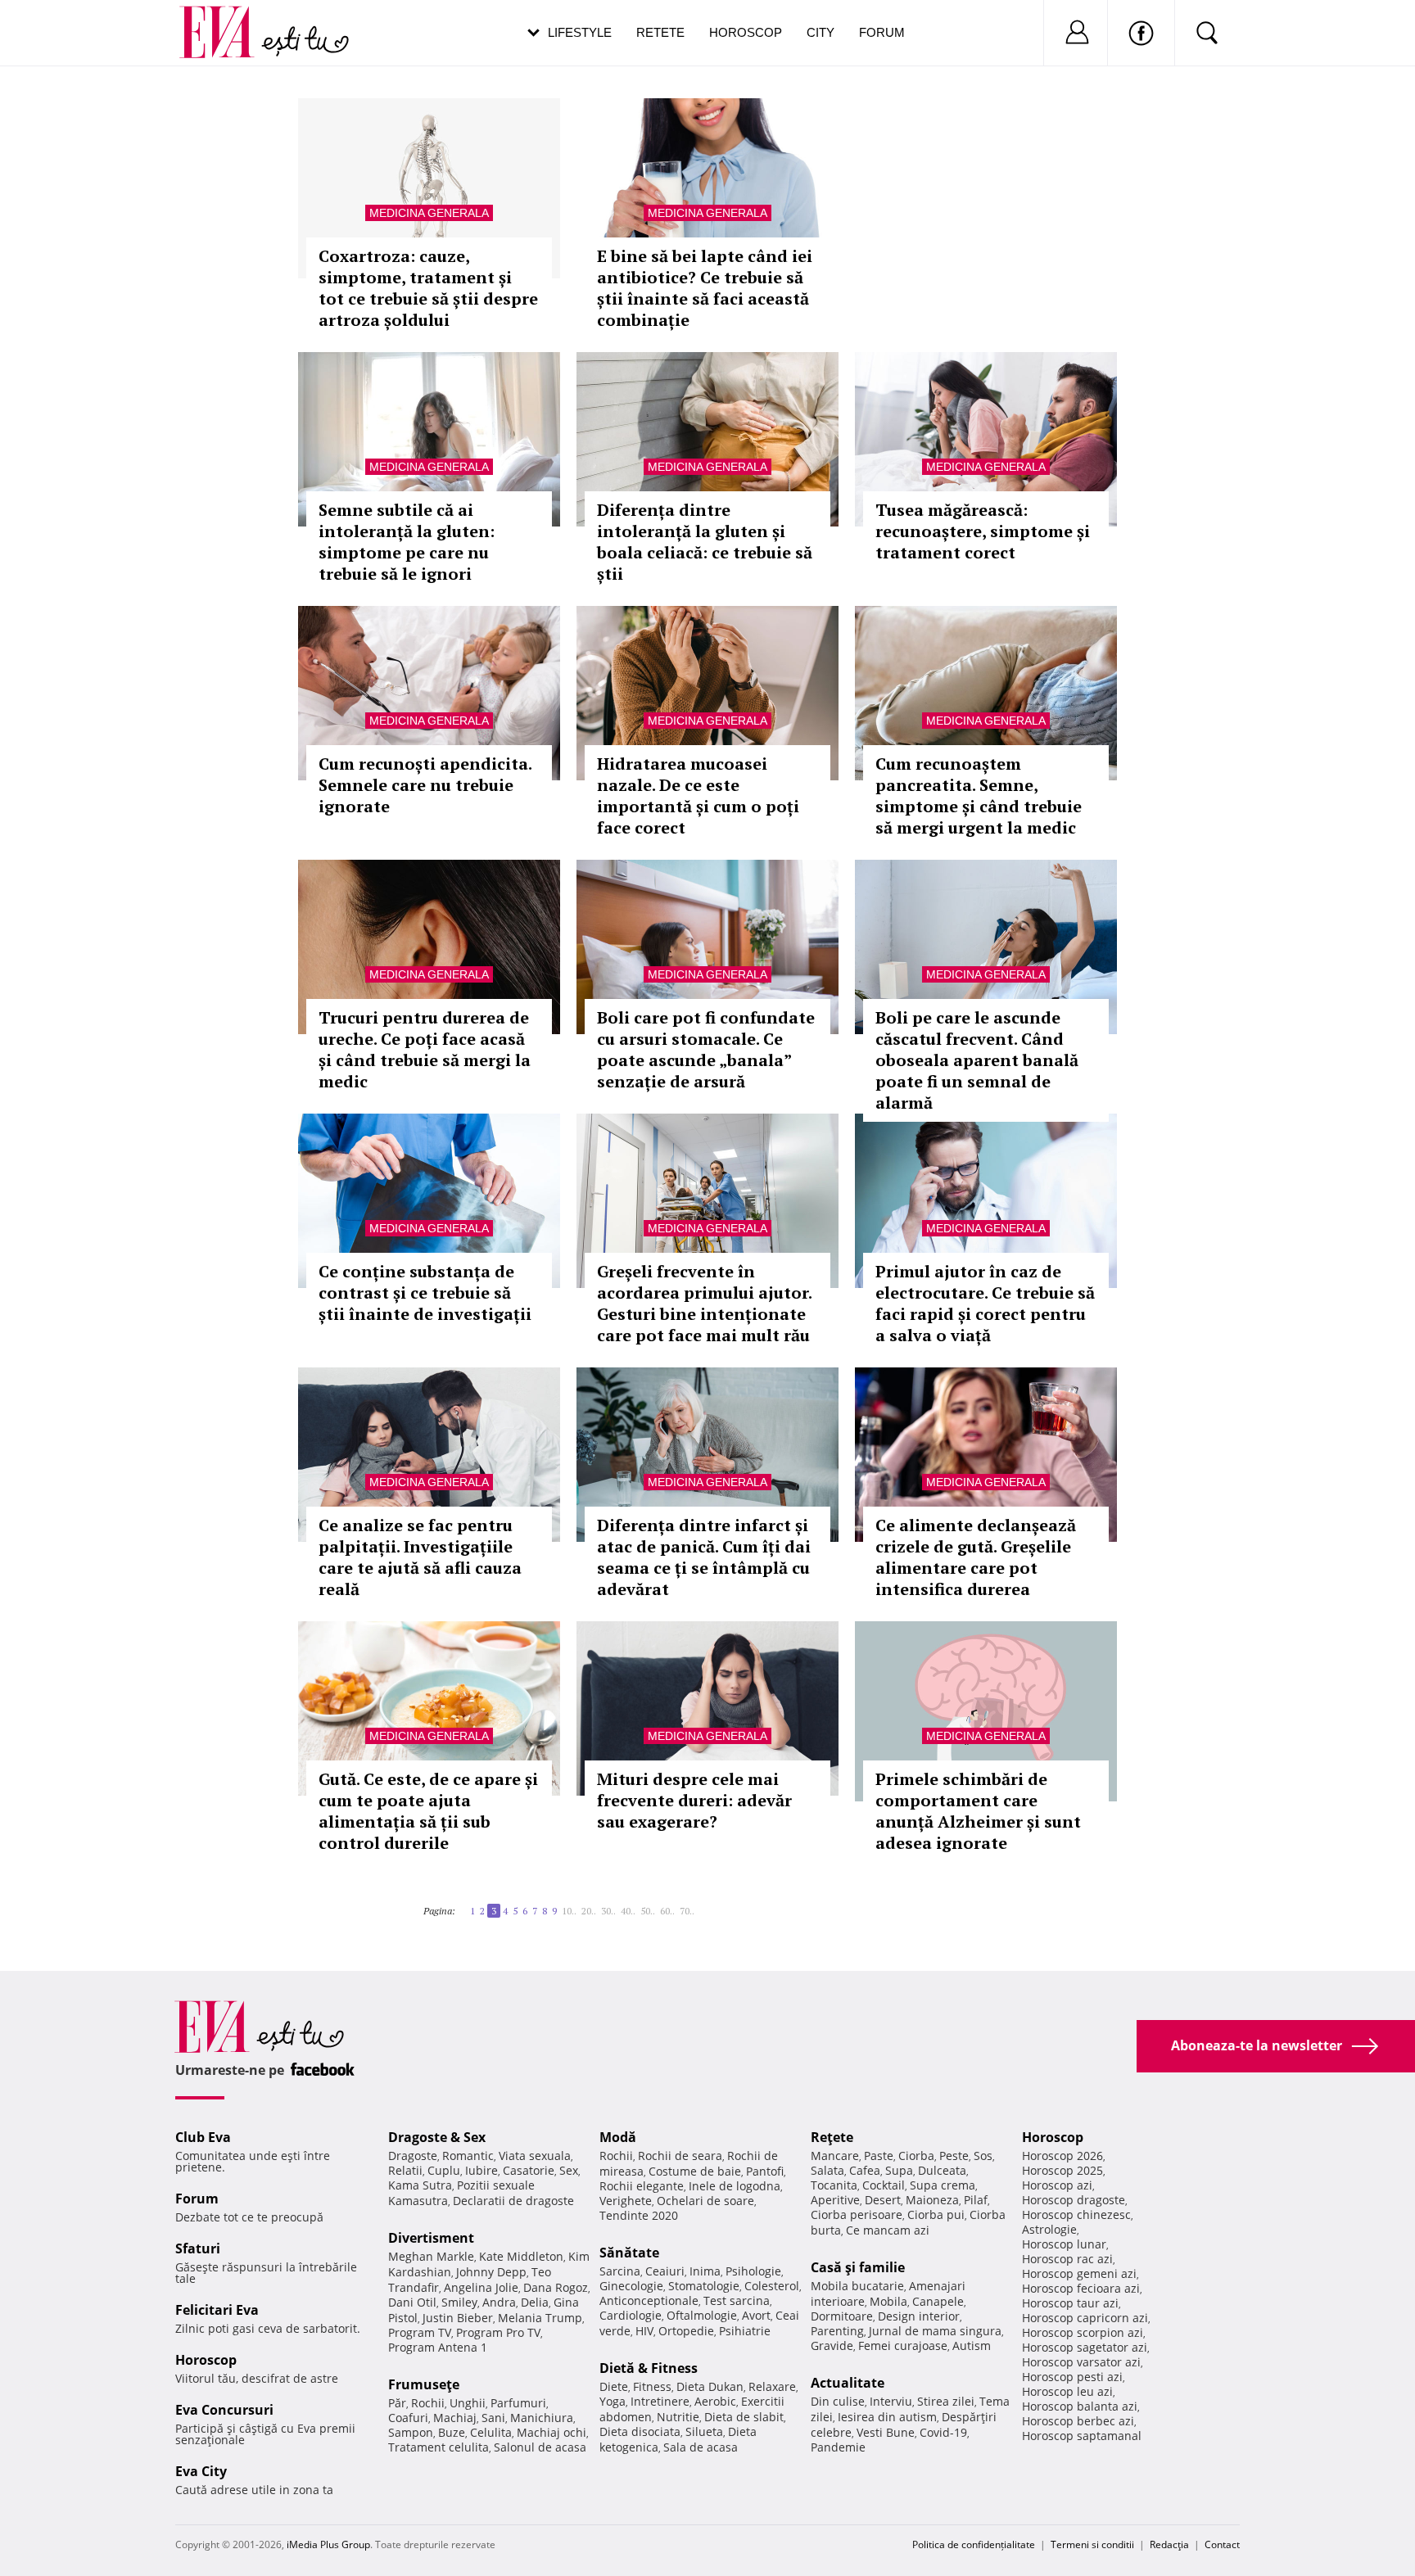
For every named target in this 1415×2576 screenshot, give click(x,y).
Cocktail (884, 2185)
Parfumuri (518, 2403)
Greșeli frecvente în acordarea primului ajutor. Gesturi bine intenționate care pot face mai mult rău (704, 1303)
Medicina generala (429, 213)
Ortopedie (686, 2331)
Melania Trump (540, 2318)
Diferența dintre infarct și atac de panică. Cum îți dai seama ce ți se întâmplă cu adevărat (704, 1557)
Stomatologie (704, 2286)
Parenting (837, 2331)
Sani (493, 2418)
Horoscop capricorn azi (1085, 2318)
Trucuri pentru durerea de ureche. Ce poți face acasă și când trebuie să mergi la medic (425, 1049)
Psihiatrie (745, 2331)
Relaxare (772, 2386)
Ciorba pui (936, 2214)
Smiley (459, 2302)
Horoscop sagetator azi (1085, 2347)
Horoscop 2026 (1062, 2156)
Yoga (613, 2401)
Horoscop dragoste (1074, 2200)
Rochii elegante (642, 2186)
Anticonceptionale (649, 2300)
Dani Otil (412, 2302)
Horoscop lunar (1064, 2244)
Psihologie (753, 2271)
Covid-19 (943, 2432)
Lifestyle (580, 32)
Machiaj (455, 2418)
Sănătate (629, 2253)
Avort (756, 2315)
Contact (1222, 2544)
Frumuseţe (424, 2384)
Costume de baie (695, 2171)
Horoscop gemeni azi (1079, 2273)
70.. (687, 1911)
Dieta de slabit (744, 2417)
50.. (648, 1911)
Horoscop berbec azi (1078, 2421)
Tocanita (834, 2185)
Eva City (201, 2471)
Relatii (405, 2170)
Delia (535, 2302)
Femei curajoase (903, 2346)
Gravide (832, 2346)
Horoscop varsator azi (1081, 2362)
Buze (452, 2432)
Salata (827, 2170)
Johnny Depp (491, 2272)
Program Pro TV (498, 2332)
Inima (705, 2271)
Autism (972, 2346)
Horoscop (746, 32)
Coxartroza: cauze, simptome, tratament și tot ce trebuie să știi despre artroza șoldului (428, 288)
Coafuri (408, 2418)
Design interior (919, 2316)
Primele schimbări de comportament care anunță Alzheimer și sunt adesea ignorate (978, 1811)
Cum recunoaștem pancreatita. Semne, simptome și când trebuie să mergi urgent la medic (979, 795)
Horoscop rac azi (1067, 2259)
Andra (499, 2302)
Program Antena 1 (438, 2347)
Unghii (468, 2403)
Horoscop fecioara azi (1081, 2288)
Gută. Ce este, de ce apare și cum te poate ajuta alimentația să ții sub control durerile (428, 1811)
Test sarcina (737, 2300)
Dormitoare (842, 2316)
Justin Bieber (458, 2318)
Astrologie (1049, 2229)
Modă (618, 2137)
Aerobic (715, 2401)
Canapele (938, 2301)
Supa (899, 2170)
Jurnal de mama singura (935, 2331)
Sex (569, 2170)
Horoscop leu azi (1067, 2391)
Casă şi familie (858, 2267)
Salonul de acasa (540, 2447)
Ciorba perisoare (857, 2214)
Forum (882, 32)
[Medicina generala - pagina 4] (699, 1905)
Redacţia (1169, 2544)
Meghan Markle (431, 2256)
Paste (879, 2156)
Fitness (652, 2386)
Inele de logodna (735, 2186)
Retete (660, 32)
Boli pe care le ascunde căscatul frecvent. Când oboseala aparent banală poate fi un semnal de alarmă (977, 1060)
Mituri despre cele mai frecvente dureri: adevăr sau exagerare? (694, 1800)
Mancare (835, 2156)
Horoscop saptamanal (1082, 2436)
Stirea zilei (946, 2401)
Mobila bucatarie (857, 2286)
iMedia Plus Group (328, 2544)
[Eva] (226, 19)
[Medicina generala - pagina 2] (465, 1905)
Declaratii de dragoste (513, 2201)
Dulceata (942, 2170)
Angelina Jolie (481, 2287)
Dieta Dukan (710, 2386)
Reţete (832, 2137)
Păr (397, 2403)
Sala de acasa (701, 2447)
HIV (644, 2331)
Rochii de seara (680, 2156)
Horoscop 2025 (1062, 2170)
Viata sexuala (535, 2156)
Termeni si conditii (1092, 2544)
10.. (569, 1911)
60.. (667, 1911)
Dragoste (413, 2156)
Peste (954, 2156)
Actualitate (848, 2383)
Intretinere (660, 2401)
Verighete (626, 2201)
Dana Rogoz (556, 2287)
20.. (589, 1911)
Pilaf (976, 2200)
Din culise (838, 2401)
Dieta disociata (640, 2431)
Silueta (704, 2431)
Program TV (420, 2332)
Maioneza (932, 2200)
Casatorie (529, 2170)
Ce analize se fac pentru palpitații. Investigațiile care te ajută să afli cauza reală (420, 1557)
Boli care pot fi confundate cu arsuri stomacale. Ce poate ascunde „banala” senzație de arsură (706, 1049)
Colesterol (772, 2286)
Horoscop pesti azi (1072, 2377)
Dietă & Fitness (649, 2368)
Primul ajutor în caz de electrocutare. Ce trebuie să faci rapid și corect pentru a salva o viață (985, 1303)
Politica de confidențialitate (974, 2544)
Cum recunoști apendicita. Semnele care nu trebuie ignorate (425, 785)
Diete (614, 2386)
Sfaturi (198, 2248)
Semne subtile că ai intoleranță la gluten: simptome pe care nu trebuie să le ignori (407, 542)
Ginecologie (631, 2286)
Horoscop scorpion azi (1083, 2332)
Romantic (468, 2156)
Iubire (481, 2170)
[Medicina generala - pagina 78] (704, 1905)
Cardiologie (631, 2315)
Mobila (888, 2301)
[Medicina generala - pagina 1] (460, 1905)
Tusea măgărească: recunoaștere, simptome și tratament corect (983, 531)
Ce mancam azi (888, 2230)
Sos (983, 2156)
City (821, 32)
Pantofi (765, 2171)
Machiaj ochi (552, 2432)
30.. (608, 1911)
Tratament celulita (439, 2447)
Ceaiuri (665, 2271)
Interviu (891, 2401)
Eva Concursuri (224, 2410)
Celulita (491, 2432)
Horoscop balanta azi (1080, 2406)
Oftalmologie (702, 2315)
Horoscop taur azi (1070, 2303)
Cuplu (444, 2170)
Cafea (865, 2170)
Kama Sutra (420, 2185)
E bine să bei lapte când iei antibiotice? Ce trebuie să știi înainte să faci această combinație (705, 288)
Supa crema (943, 2185)
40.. (628, 1911)
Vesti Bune (886, 2432)
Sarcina (620, 2271)
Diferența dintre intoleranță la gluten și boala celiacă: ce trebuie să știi (705, 542)
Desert (883, 2200)
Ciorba (916, 2156)
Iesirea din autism (887, 2417)
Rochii (428, 2403)
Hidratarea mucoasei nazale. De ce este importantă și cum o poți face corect (698, 795)
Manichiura (542, 2418)
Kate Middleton (521, 2256)
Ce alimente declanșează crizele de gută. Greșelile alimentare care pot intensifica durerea (976, 1557)
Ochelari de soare (705, 2201)
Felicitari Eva (217, 2310)
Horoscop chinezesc (1076, 2214)
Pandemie (838, 2447)
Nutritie (678, 2417)
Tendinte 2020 (639, 2215)
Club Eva (203, 2137)
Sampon (411, 2432)
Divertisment (431, 2238)
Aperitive (835, 2200)
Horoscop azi (1057, 2185)
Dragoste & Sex (437, 2137)
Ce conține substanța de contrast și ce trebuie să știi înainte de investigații (425, 1293)
